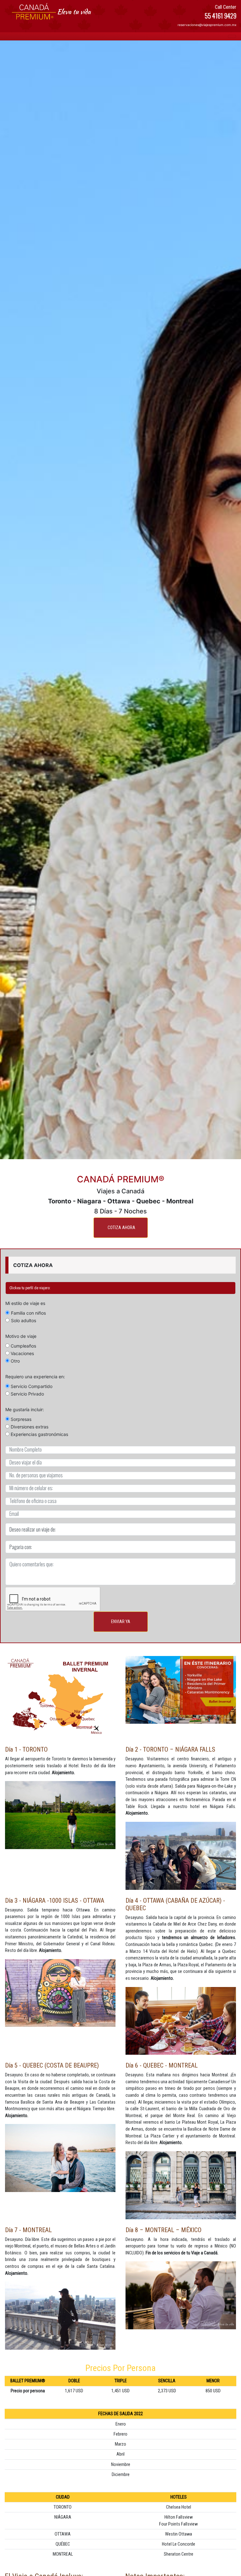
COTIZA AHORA (121, 1228)
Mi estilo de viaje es (25, 1303)
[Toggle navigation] (232, 36)
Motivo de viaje (21, 1336)
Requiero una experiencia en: (35, 1377)
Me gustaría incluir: (25, 1409)
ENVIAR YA (121, 1622)
